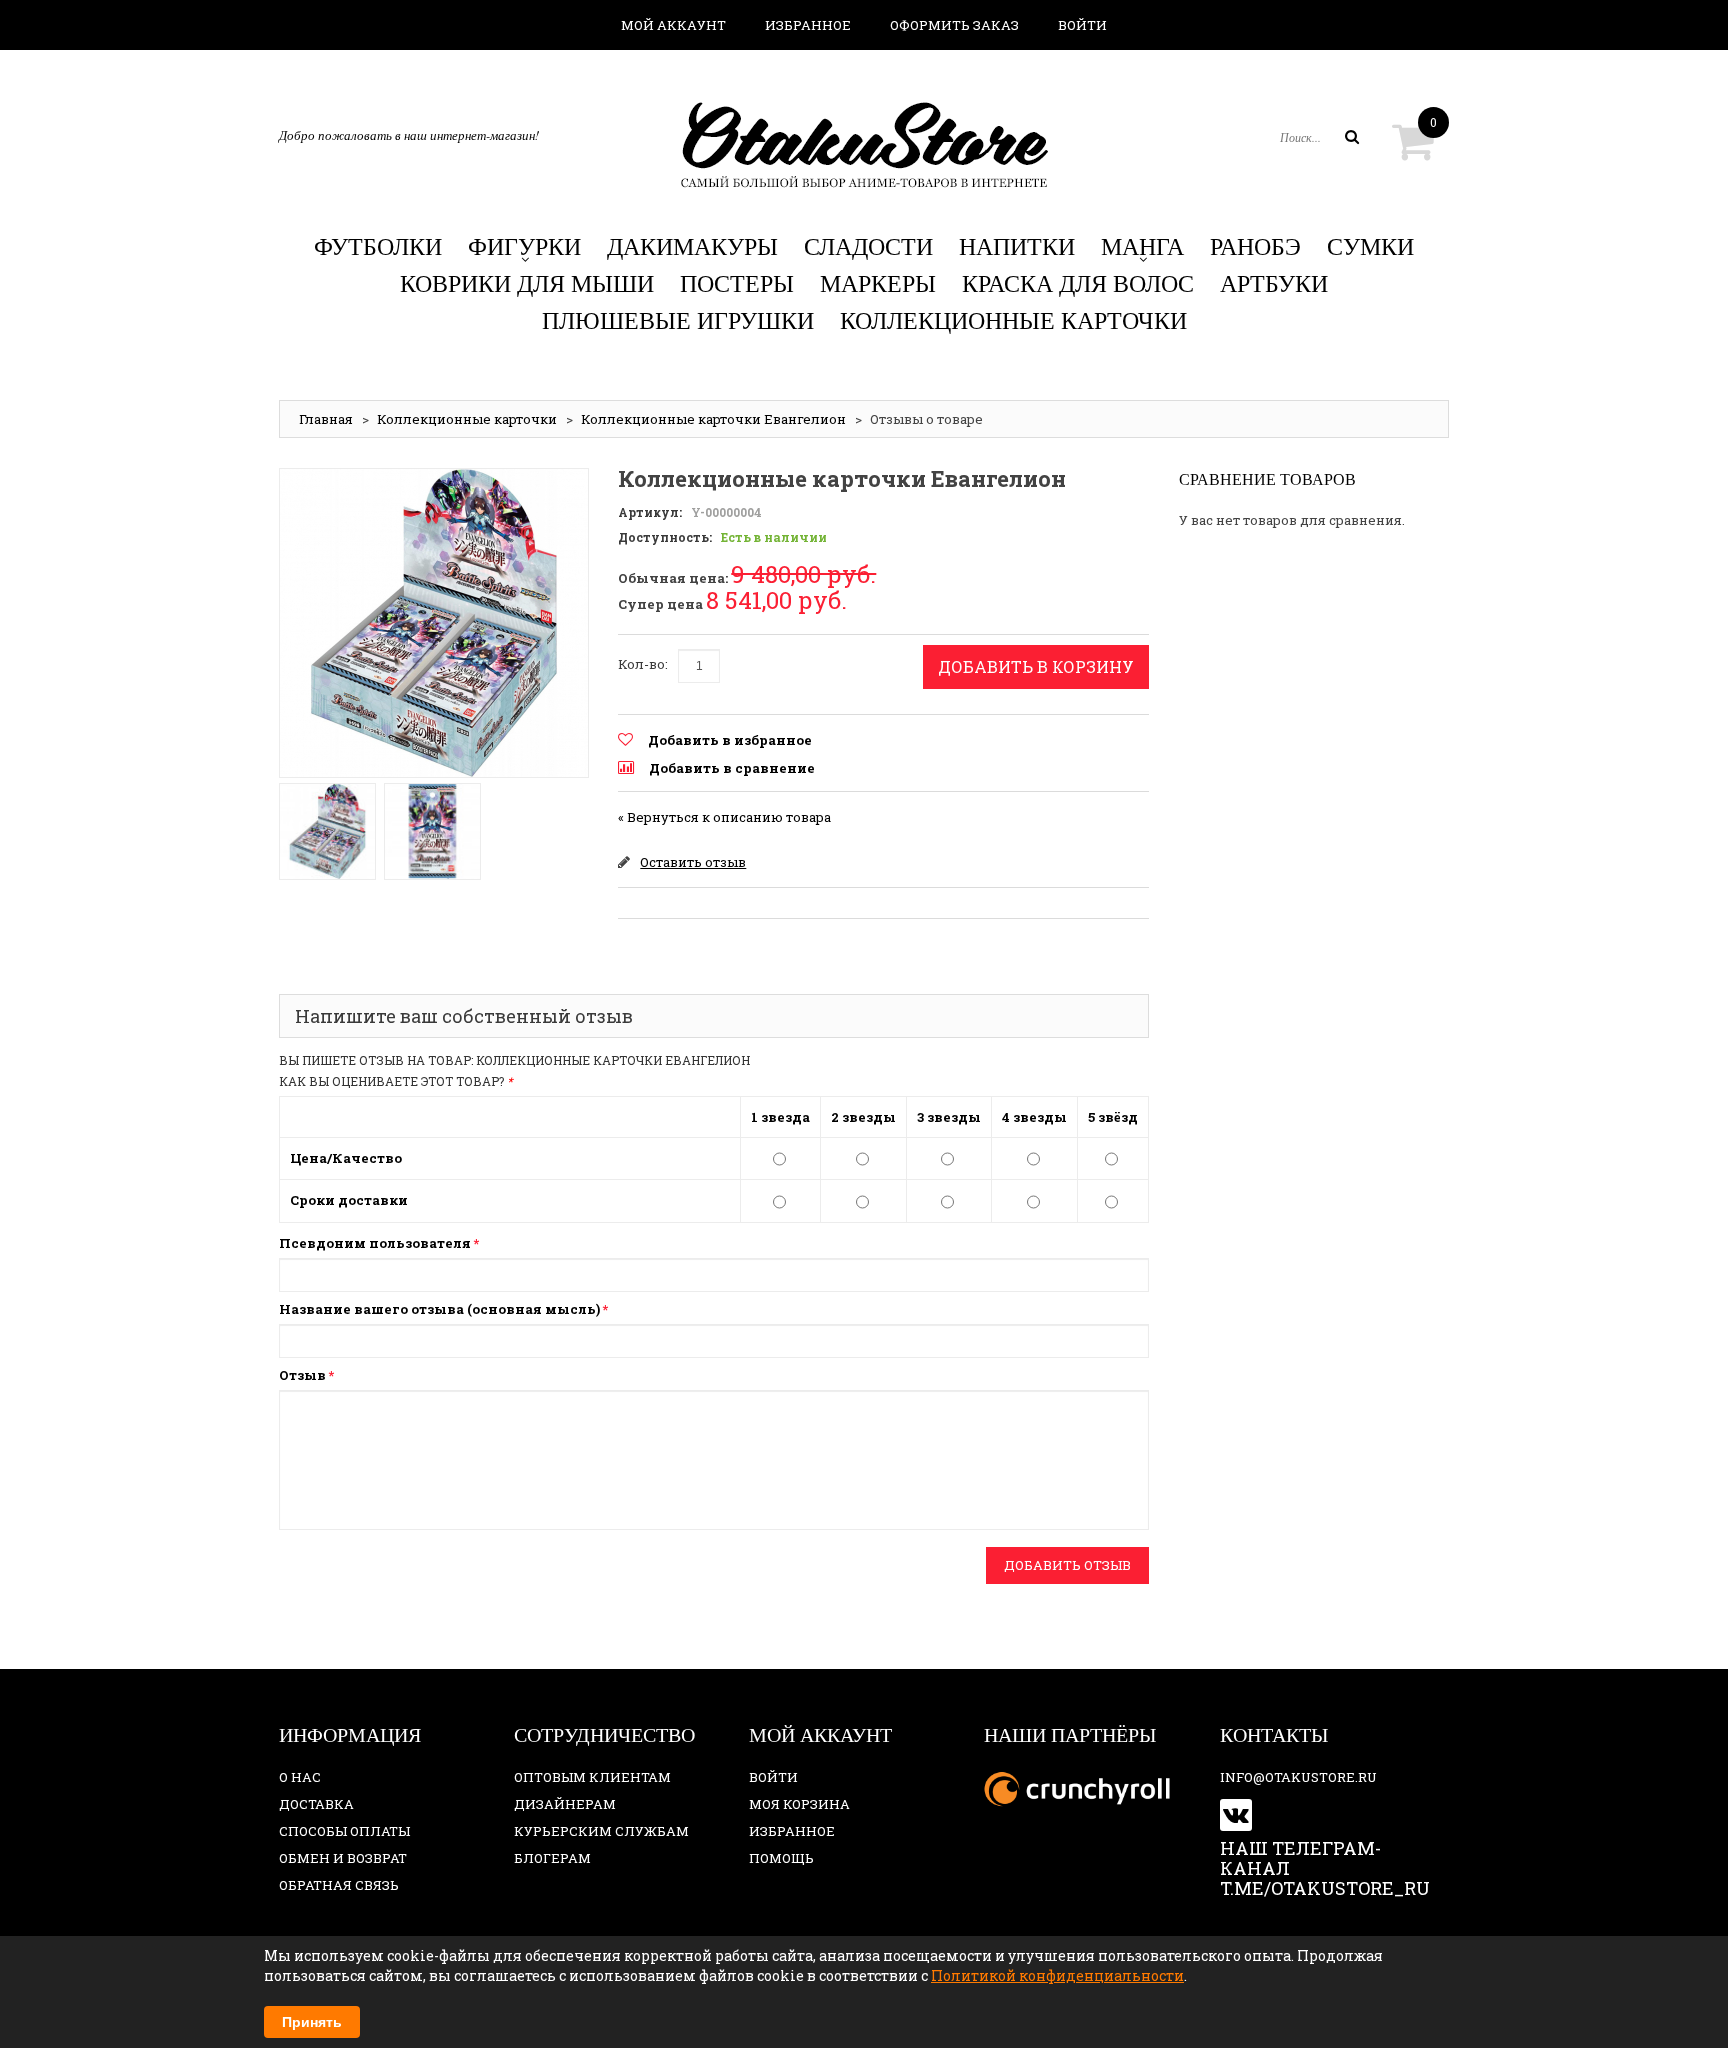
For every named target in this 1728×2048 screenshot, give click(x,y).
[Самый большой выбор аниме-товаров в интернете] (864, 145)
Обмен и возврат (343, 1858)
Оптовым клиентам (592, 1777)
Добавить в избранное (730, 740)
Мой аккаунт (673, 25)
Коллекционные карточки (467, 419)
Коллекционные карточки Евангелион (713, 419)
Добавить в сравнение (732, 768)
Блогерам (552, 1858)
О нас (300, 1777)
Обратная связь (339, 1885)
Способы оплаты (344, 1831)
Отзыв (302, 1375)
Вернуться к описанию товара (724, 817)
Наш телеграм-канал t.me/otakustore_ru (1325, 1868)
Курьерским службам (601, 1831)
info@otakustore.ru (1298, 1777)
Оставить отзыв (693, 862)
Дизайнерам (565, 1804)
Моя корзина (799, 1804)
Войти (1082, 25)
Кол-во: (643, 664)
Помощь (781, 1858)
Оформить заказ (954, 25)
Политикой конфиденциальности (1057, 1975)
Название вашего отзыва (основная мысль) (439, 1309)
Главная (326, 419)
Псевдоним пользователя (375, 1243)
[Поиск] (1352, 137)
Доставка (316, 1804)
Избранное (808, 25)
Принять (312, 2022)
